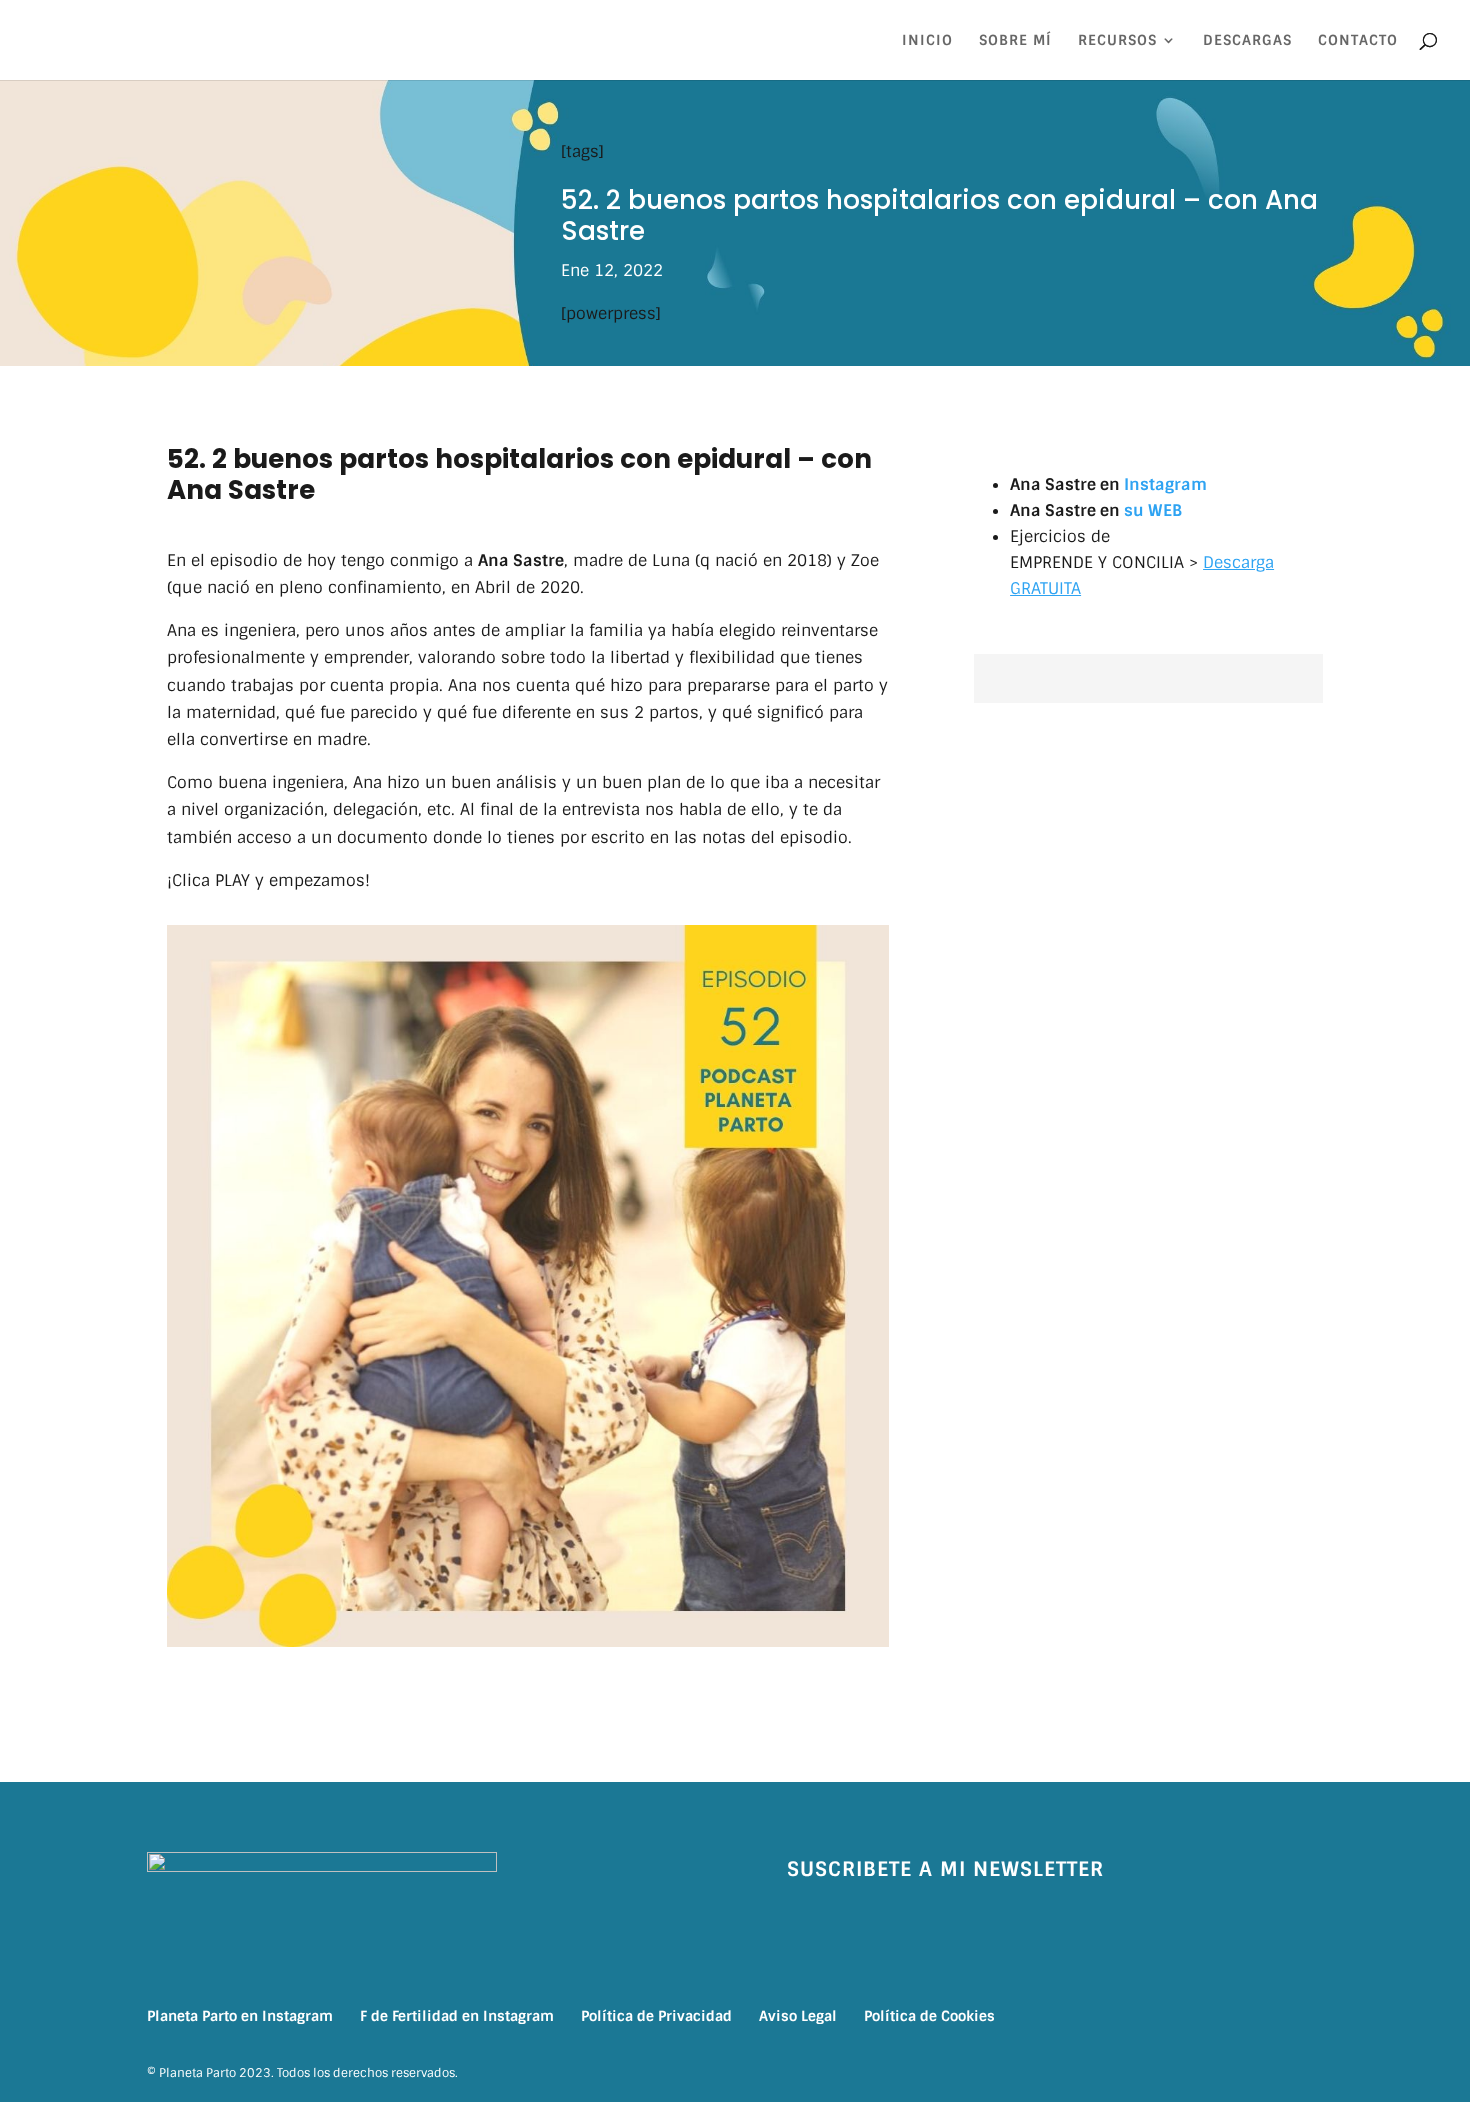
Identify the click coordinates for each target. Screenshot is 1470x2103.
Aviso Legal (798, 2016)
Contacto (1358, 41)
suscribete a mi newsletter (945, 1869)
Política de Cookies (929, 2016)
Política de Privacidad (656, 2016)
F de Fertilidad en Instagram (457, 2016)
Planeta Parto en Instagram (240, 2016)
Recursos (1117, 41)
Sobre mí (1015, 41)
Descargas (1247, 41)
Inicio (927, 41)
